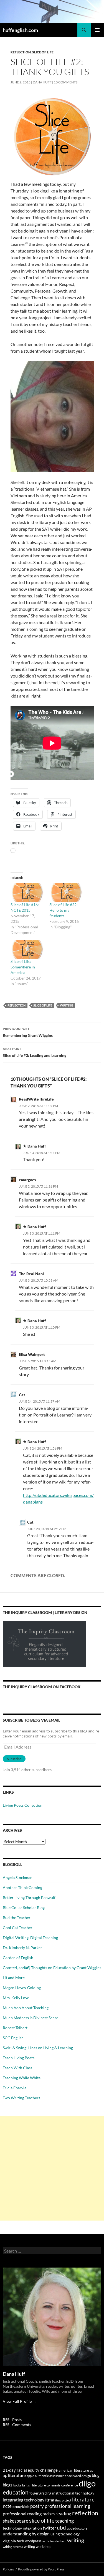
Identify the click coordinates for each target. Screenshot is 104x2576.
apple (30, 2476)
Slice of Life (43, 52)
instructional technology (73, 2493)
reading (63, 2514)
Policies (8, 2569)
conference (70, 2485)
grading (45, 2493)
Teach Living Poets (19, 2058)
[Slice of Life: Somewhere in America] (27, 949)
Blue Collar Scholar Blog (24, 1908)
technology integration (22, 2528)
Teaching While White (22, 2078)
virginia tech (13, 2541)
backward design (79, 2476)
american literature (74, 2470)
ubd (61, 2527)
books (17, 2485)
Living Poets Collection (23, 1805)
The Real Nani (31, 1274)
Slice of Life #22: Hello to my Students (64, 910)
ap (92, 2470)
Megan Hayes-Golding (22, 1988)
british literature (34, 2485)
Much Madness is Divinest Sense (31, 2018)
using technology (65, 2534)
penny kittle (21, 2507)
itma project (63, 2500)
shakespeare (16, 2521)
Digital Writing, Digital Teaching (30, 1938)
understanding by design (26, 2534)
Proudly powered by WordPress (41, 2569)
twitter (49, 2528)
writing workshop (38, 2547)
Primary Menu (97, 30)
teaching (64, 2521)
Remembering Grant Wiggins (28, 1032)
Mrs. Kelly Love (16, 1998)
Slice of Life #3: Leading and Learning (35, 1052)
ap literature (14, 2475)
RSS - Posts (12, 2420)
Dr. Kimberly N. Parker (22, 1948)
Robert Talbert (15, 2028)
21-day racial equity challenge (30, 2470)
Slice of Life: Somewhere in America (23, 967)
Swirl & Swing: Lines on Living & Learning (38, 2048)
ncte (7, 2506)
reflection (17, 1005)
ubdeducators (77, 2528)
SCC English (13, 2038)
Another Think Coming (22, 1887)
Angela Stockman (18, 1877)
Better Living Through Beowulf (29, 1898)
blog (96, 2475)
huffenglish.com (20, 30)
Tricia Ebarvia (15, 2088)
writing (67, 1005)
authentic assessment (50, 2476)
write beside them (54, 2541)
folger (34, 2493)
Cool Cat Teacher (18, 1928)
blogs (8, 2485)
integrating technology (24, 2500)
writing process (13, 2547)
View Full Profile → (20, 2401)
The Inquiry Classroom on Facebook (42, 1687)
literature (83, 2499)
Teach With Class (17, 2068)
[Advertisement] (52, 2168)
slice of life (43, 1005)
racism (49, 2514)
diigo (87, 2483)
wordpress (33, 2541)
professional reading (22, 2514)
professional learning (67, 2506)
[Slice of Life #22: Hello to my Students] (66, 892)
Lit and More (14, 1978)
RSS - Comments (17, 2425)
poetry (37, 2506)
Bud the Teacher (17, 1918)
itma (50, 2500)
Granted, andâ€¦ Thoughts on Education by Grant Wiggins (52, 1968)
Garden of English (18, 1958)
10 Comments (66, 82)
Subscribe (14, 1759)
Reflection (21, 52)
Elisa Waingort (32, 1354)
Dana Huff (42, 82)
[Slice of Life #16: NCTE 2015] (27, 892)
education (16, 2492)
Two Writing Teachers (21, 2098)
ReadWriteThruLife (36, 1099)
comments (54, 2485)
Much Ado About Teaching (26, 2008)
